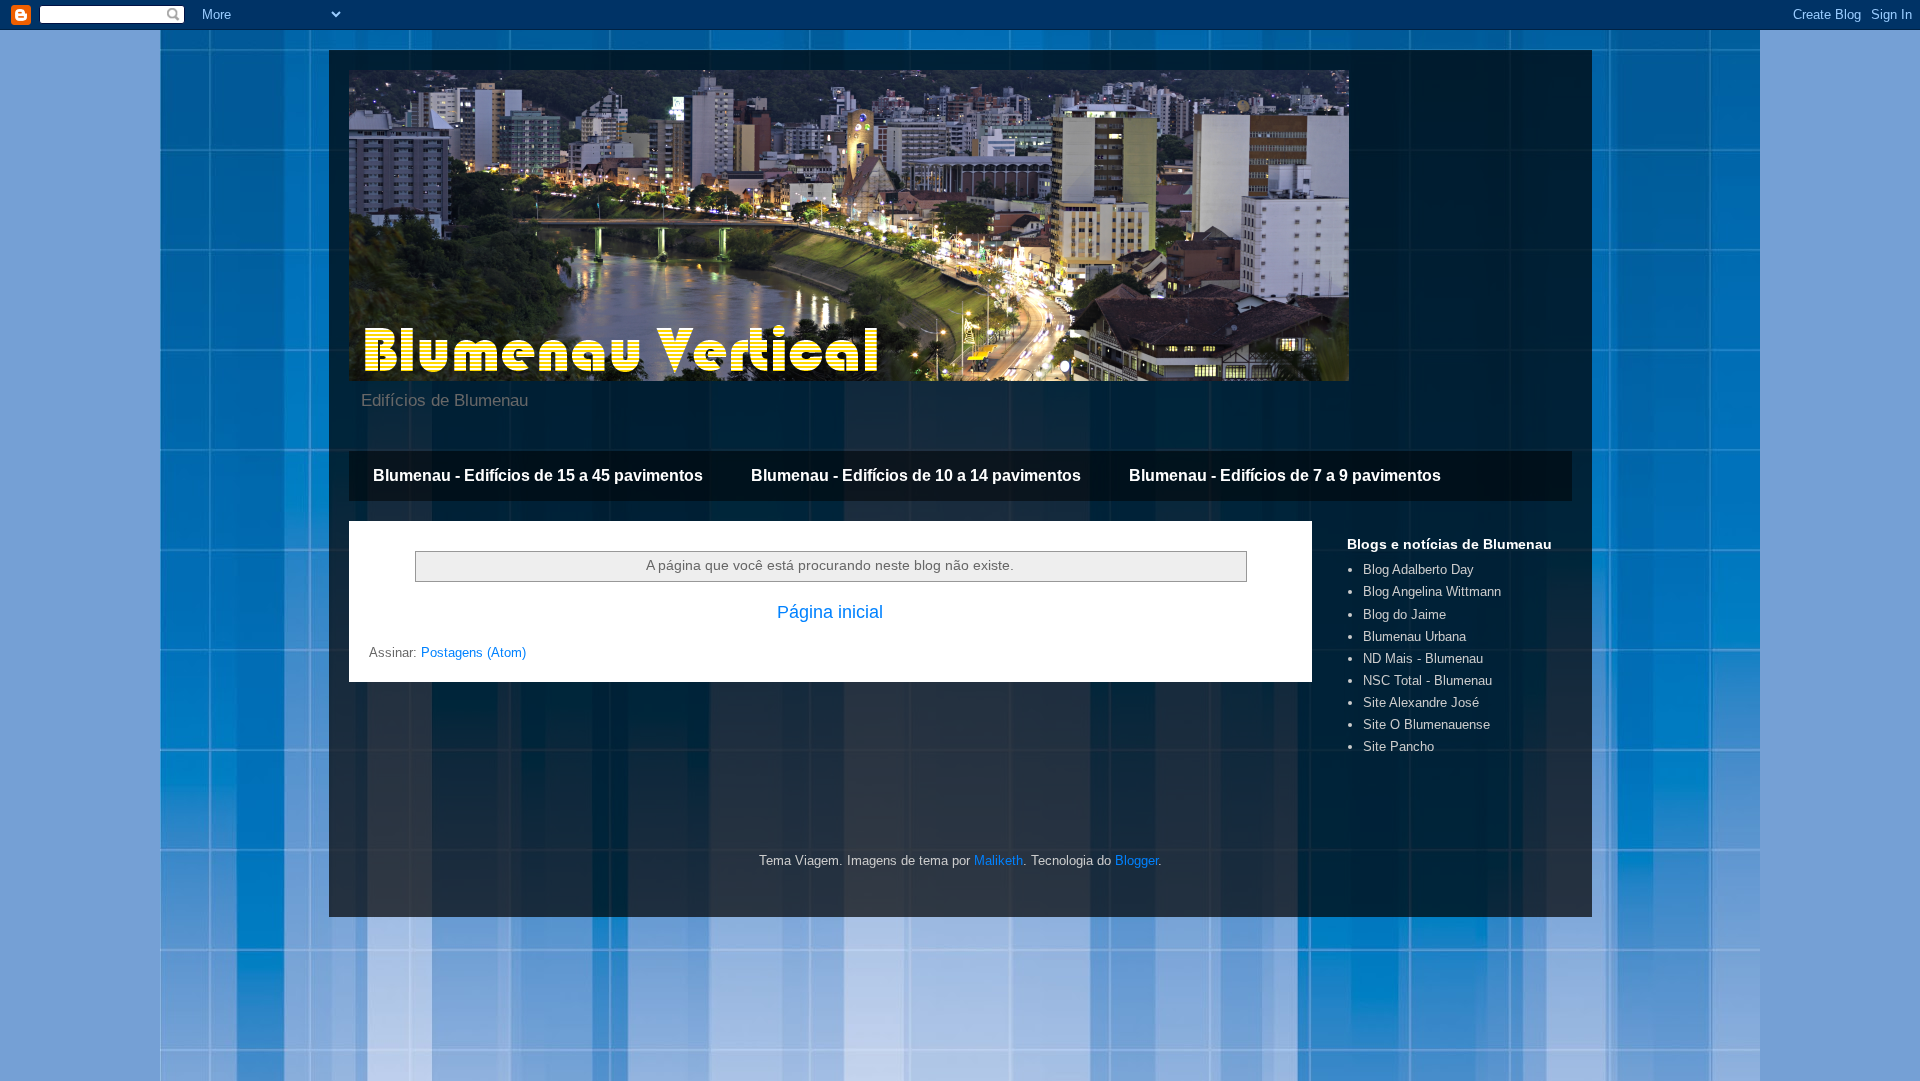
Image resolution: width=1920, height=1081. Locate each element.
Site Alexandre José (1421, 702)
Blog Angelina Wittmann (1432, 591)
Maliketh (998, 860)
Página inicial (830, 612)
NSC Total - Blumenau (1427, 680)
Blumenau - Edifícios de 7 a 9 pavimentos (1285, 475)
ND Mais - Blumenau (1423, 658)
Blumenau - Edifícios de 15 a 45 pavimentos (538, 475)
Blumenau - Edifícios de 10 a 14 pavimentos (916, 475)
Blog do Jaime (1404, 614)
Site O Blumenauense (1426, 724)
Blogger (1136, 860)
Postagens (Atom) (473, 652)
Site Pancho (1398, 746)
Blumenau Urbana (1414, 636)
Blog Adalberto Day (1418, 569)
